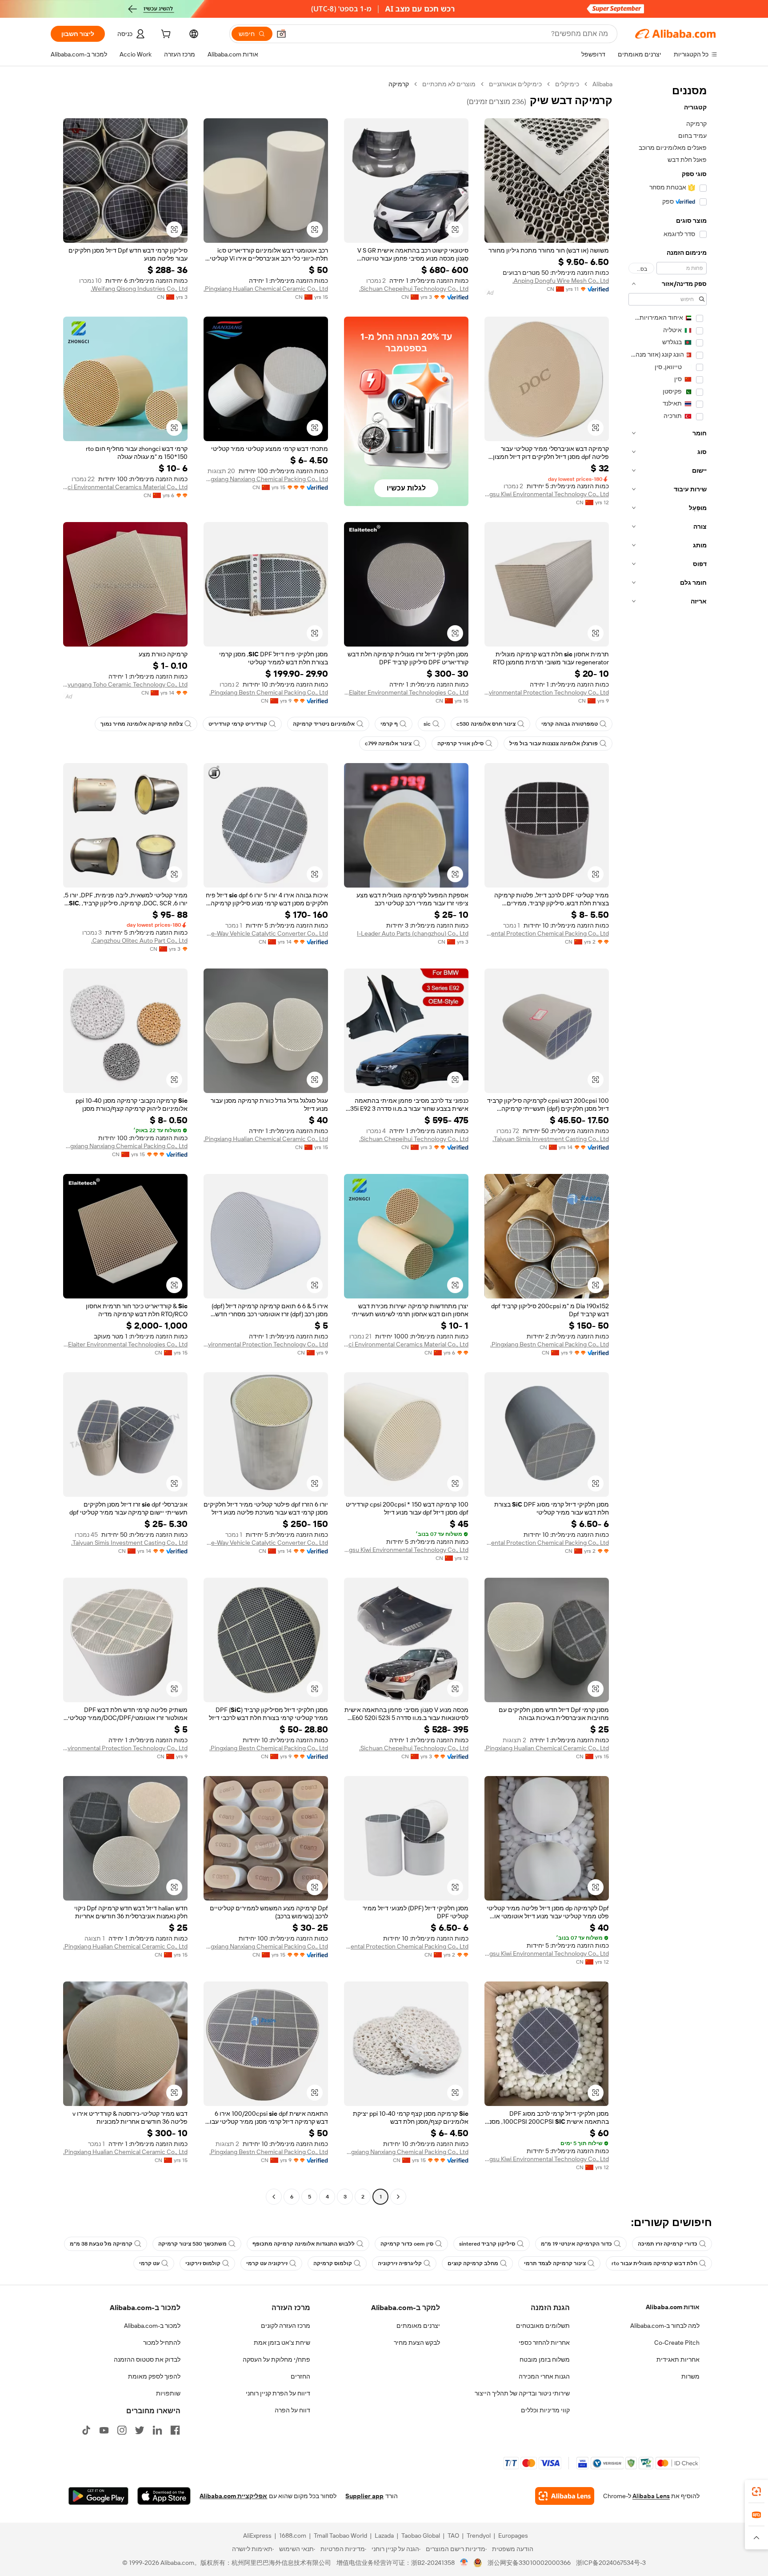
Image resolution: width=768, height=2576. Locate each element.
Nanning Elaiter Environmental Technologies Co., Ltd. (406, 692)
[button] (281, 34)
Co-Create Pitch (677, 2343)
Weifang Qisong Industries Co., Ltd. (139, 289)
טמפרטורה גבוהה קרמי (570, 724)
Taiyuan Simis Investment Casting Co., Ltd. (551, 1139)
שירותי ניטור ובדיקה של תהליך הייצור (522, 2393)
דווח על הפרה (292, 2410)
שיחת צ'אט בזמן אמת (282, 2343)
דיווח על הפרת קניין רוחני (278, 2393)
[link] (756, 2492)
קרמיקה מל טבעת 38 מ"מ (101, 2244)
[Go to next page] (274, 2197)
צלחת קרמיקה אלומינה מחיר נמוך (142, 724)
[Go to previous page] (398, 2197)
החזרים (300, 2376)
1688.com (293, 2536)
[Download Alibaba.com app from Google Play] (98, 2496)
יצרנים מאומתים (418, 2326)
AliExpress (257, 2536)
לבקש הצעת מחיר (417, 2343)
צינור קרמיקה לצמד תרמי (555, 2263)
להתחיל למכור (162, 2343)
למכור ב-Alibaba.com (152, 2326)
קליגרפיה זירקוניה (400, 2263)
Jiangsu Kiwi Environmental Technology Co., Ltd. (547, 494)
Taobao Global (421, 2536)
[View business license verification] (464, 2563)
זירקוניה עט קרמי (267, 2263)
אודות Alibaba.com (673, 2307)
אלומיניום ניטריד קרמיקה (324, 724)
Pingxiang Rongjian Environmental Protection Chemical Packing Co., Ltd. (547, 933)
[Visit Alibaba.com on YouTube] (104, 2430)
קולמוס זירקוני (203, 2263)
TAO (453, 2536)
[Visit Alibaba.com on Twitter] (140, 2430)
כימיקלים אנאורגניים (515, 84)
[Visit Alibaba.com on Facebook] (175, 2430)
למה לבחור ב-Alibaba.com (665, 2326)
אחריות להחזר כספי (544, 2343)
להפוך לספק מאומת (154, 2376)
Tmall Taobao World (340, 2536)
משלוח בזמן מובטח (545, 2359)
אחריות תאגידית (678, 2359)
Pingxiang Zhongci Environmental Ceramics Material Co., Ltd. (125, 487)
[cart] (165, 35)
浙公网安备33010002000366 (529, 2563)
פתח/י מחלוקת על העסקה (276, 2359)
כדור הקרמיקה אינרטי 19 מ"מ (576, 2244)
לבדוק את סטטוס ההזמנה (147, 2359)
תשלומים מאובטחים (543, 2326)
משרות (690, 2376)
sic (427, 724)
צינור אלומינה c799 (388, 743)
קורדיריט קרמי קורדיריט (238, 724)
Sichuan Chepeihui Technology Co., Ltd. (414, 289)
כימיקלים (567, 84)
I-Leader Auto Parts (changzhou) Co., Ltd (413, 933)
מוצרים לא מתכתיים (449, 84)
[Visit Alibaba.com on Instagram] (122, 2430)
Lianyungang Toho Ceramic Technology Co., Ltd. (125, 684)
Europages (513, 2536)
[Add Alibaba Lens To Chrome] (565, 2496)
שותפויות (168, 2393)
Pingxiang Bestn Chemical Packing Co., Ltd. (269, 692)
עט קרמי (149, 2263)
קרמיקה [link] (399, 84)
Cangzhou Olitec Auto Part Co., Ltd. (139, 940)
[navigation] (668, 1141)
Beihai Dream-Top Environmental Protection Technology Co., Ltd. (547, 692)
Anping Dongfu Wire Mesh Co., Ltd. (561, 281)
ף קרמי (389, 724)
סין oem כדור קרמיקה (407, 2244)
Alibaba (602, 84)
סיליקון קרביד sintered (487, 2244)
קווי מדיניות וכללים (545, 2410)
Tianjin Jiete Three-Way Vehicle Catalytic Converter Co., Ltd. (266, 933)
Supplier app (364, 2496)
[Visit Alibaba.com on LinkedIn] (157, 2430)
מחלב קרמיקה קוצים (473, 2263)
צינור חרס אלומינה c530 (486, 724)
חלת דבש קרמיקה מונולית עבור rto (654, 2263)
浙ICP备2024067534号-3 (611, 2563)
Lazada (384, 2536)
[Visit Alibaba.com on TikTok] (86, 2430)
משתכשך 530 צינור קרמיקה (192, 2244)
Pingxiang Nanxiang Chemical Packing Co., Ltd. (266, 479)
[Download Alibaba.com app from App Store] (164, 2496)
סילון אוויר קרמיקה (460, 743)
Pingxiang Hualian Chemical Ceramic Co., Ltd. (266, 289)
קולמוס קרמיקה (333, 2263)
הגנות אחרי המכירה (544, 2376)
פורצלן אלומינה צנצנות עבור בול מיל (554, 743)
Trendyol (479, 2536)
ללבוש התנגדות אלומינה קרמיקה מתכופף (304, 2244)
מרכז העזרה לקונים (286, 2326)
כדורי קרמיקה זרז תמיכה (668, 2244)
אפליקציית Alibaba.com (233, 2496)
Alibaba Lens (651, 2496)
